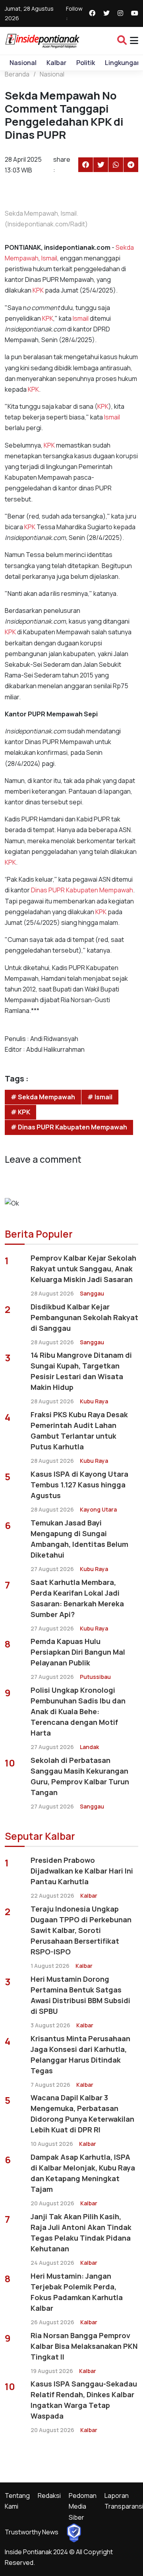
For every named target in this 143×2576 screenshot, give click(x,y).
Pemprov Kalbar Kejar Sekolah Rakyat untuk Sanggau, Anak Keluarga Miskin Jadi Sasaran (83, 1269)
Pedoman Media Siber (83, 2506)
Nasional (23, 63)
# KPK (20, 1112)
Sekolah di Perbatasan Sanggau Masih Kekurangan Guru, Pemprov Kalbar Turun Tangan (80, 1776)
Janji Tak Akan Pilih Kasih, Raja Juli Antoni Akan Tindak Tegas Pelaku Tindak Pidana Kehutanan (81, 2232)
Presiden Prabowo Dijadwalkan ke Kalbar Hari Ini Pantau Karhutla (82, 1871)
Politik (86, 63)
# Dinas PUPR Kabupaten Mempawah (69, 1127)
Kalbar (56, 63)
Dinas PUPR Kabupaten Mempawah (82, 890)
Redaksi (49, 2496)
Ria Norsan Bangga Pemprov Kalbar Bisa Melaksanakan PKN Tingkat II (84, 2346)
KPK (38, 290)
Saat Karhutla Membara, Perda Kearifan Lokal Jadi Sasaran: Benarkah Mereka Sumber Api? (77, 1598)
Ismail (49, 258)
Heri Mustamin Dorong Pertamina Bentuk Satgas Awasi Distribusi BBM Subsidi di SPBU (80, 1995)
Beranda (17, 74)
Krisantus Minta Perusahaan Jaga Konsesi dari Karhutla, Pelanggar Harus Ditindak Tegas (80, 2054)
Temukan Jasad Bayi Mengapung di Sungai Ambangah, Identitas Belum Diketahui (79, 1539)
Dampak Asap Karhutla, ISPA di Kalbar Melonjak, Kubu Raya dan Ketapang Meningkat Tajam (83, 2173)
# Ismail (100, 1097)
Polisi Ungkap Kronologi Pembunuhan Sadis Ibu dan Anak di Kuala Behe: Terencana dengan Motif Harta (78, 1711)
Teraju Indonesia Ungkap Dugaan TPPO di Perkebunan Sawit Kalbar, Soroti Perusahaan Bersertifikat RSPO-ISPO (81, 1930)
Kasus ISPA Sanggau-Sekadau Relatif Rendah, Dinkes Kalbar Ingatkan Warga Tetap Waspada (84, 2400)
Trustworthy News (32, 2532)
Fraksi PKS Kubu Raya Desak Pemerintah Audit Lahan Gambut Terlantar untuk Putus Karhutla (79, 1431)
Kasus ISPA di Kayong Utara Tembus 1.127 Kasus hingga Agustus (79, 1485)
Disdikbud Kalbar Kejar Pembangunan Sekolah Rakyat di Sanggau (84, 1317)
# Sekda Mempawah (43, 1097)
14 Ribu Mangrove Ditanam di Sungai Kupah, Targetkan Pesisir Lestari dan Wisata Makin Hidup (81, 1371)
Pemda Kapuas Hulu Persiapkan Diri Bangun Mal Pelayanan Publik (78, 1652)
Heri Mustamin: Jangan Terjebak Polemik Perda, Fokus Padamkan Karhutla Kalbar (77, 2292)
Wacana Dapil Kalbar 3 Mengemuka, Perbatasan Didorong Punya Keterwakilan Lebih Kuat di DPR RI (82, 2114)
